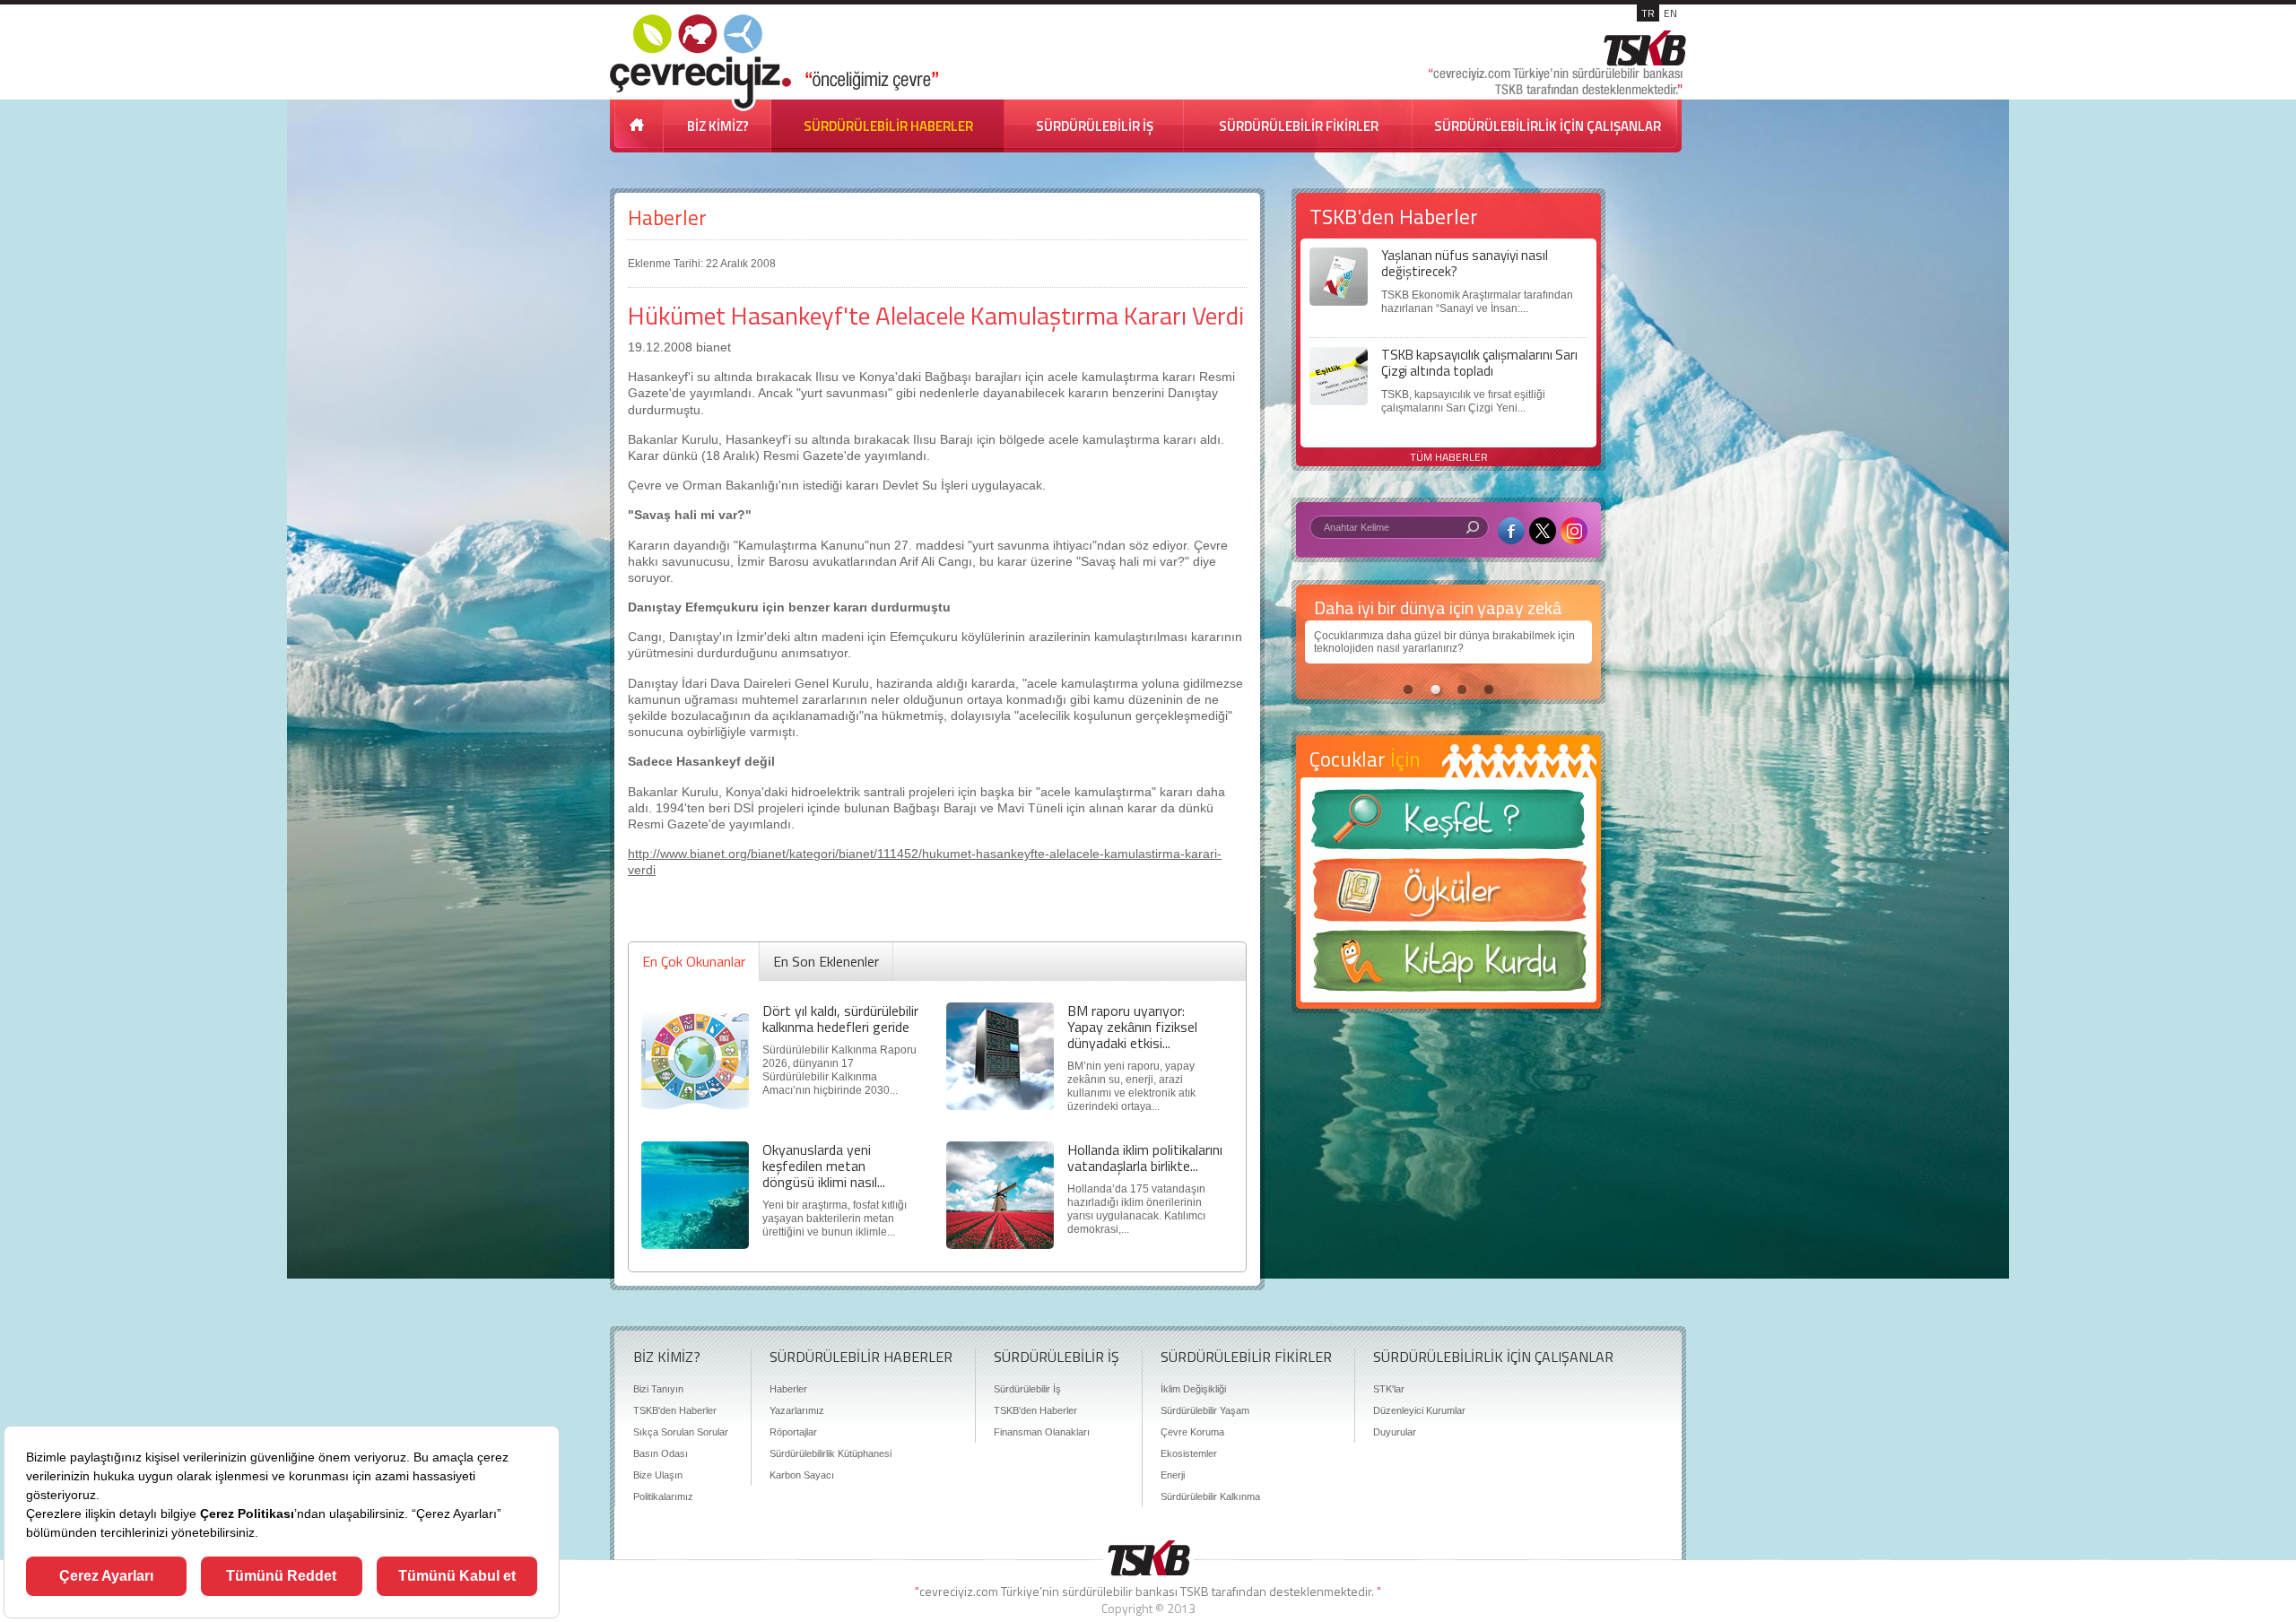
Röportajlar (793, 1432)
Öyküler (1448, 896)
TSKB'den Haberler (675, 1410)
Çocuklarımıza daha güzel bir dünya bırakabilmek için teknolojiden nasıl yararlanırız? (1444, 642)
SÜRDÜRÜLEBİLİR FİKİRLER (1299, 126)
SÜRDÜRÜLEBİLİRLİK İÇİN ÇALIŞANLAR (1548, 126)
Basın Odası (661, 1453)
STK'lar (1389, 1389)
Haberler (667, 217)
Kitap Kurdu (1448, 966)
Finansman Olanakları (1042, 1432)
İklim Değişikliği (1193, 1389)
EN (1670, 13)
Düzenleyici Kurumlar (1419, 1410)
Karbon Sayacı (802, 1475)
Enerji (1173, 1475)
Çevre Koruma (1192, 1432)
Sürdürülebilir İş (1027, 1389)
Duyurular (1395, 1432)
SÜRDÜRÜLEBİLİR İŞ (1095, 126)
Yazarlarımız (797, 1410)
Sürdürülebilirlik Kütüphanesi (831, 1453)
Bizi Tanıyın (658, 1389)
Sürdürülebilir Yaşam (1205, 1410)
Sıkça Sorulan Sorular (681, 1432)
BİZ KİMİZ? (718, 126)
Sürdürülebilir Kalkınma (1210, 1496)
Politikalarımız (663, 1496)
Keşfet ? (1448, 824)
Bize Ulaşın (658, 1475)
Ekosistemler (1189, 1453)
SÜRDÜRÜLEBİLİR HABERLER (888, 126)
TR (1648, 13)
